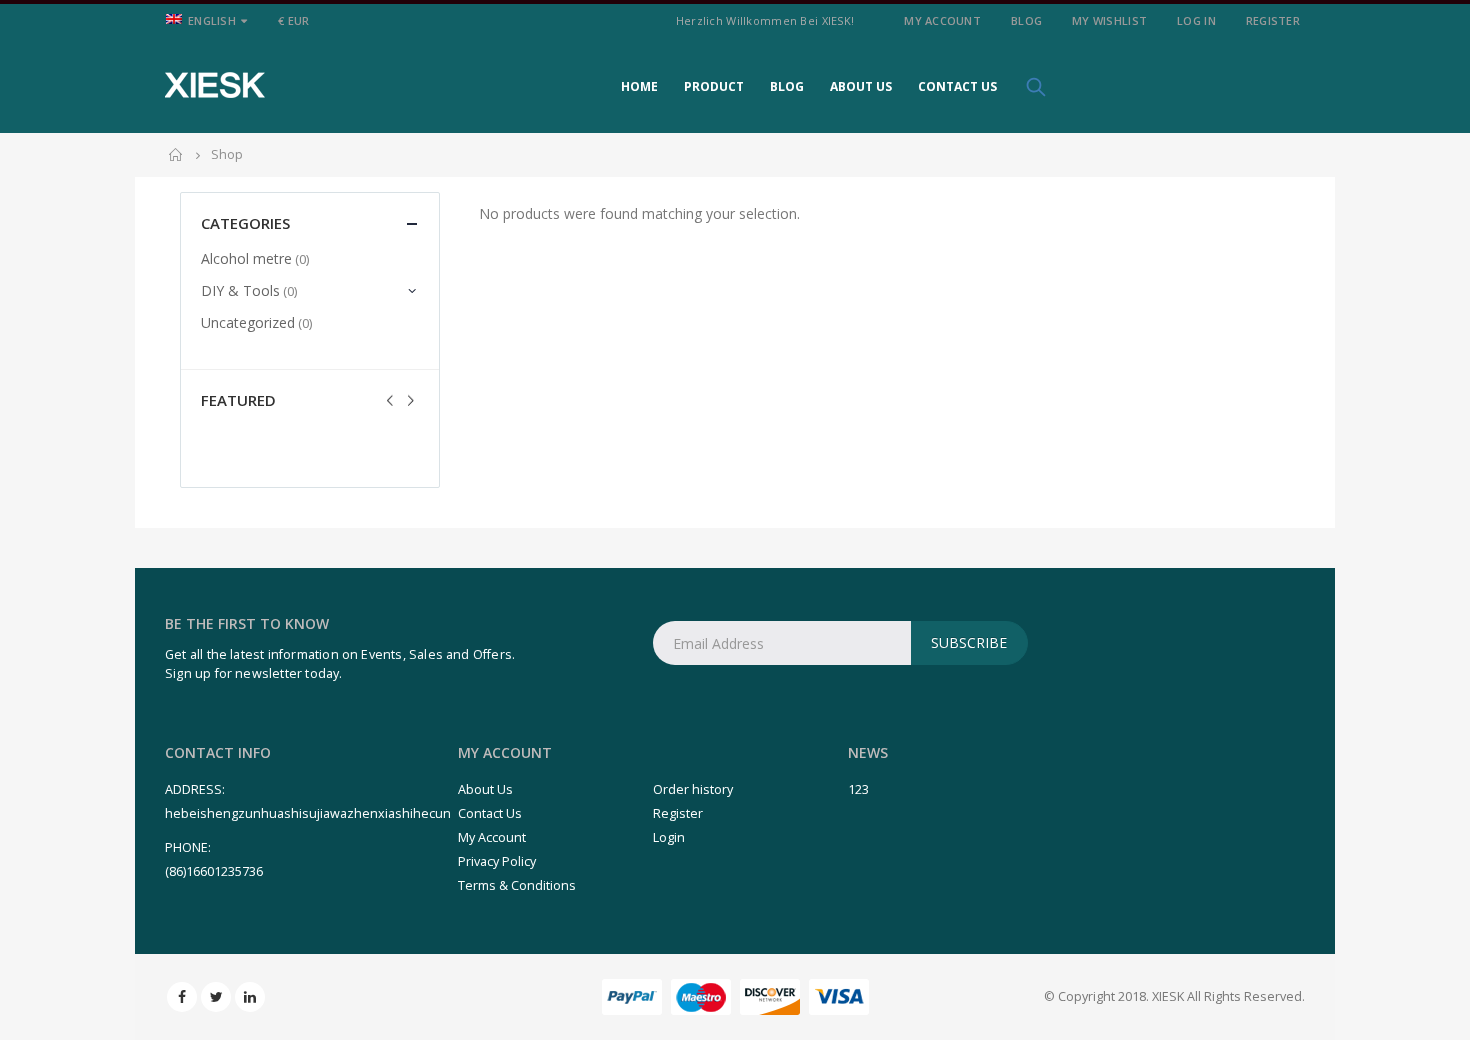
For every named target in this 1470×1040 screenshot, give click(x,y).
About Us (861, 86)
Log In (1196, 20)
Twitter (216, 997)
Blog (1026, 20)
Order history (693, 789)
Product (714, 86)
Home (639, 86)
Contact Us (957, 86)
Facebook (182, 997)
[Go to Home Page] (176, 155)
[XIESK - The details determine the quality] (215, 85)
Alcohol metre (246, 258)
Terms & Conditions (517, 885)
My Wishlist (1109, 20)
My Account (942, 20)
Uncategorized (248, 322)
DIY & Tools (240, 290)
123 (858, 789)
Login (669, 837)
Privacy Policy (497, 861)
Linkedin (250, 997)
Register (1273, 20)
